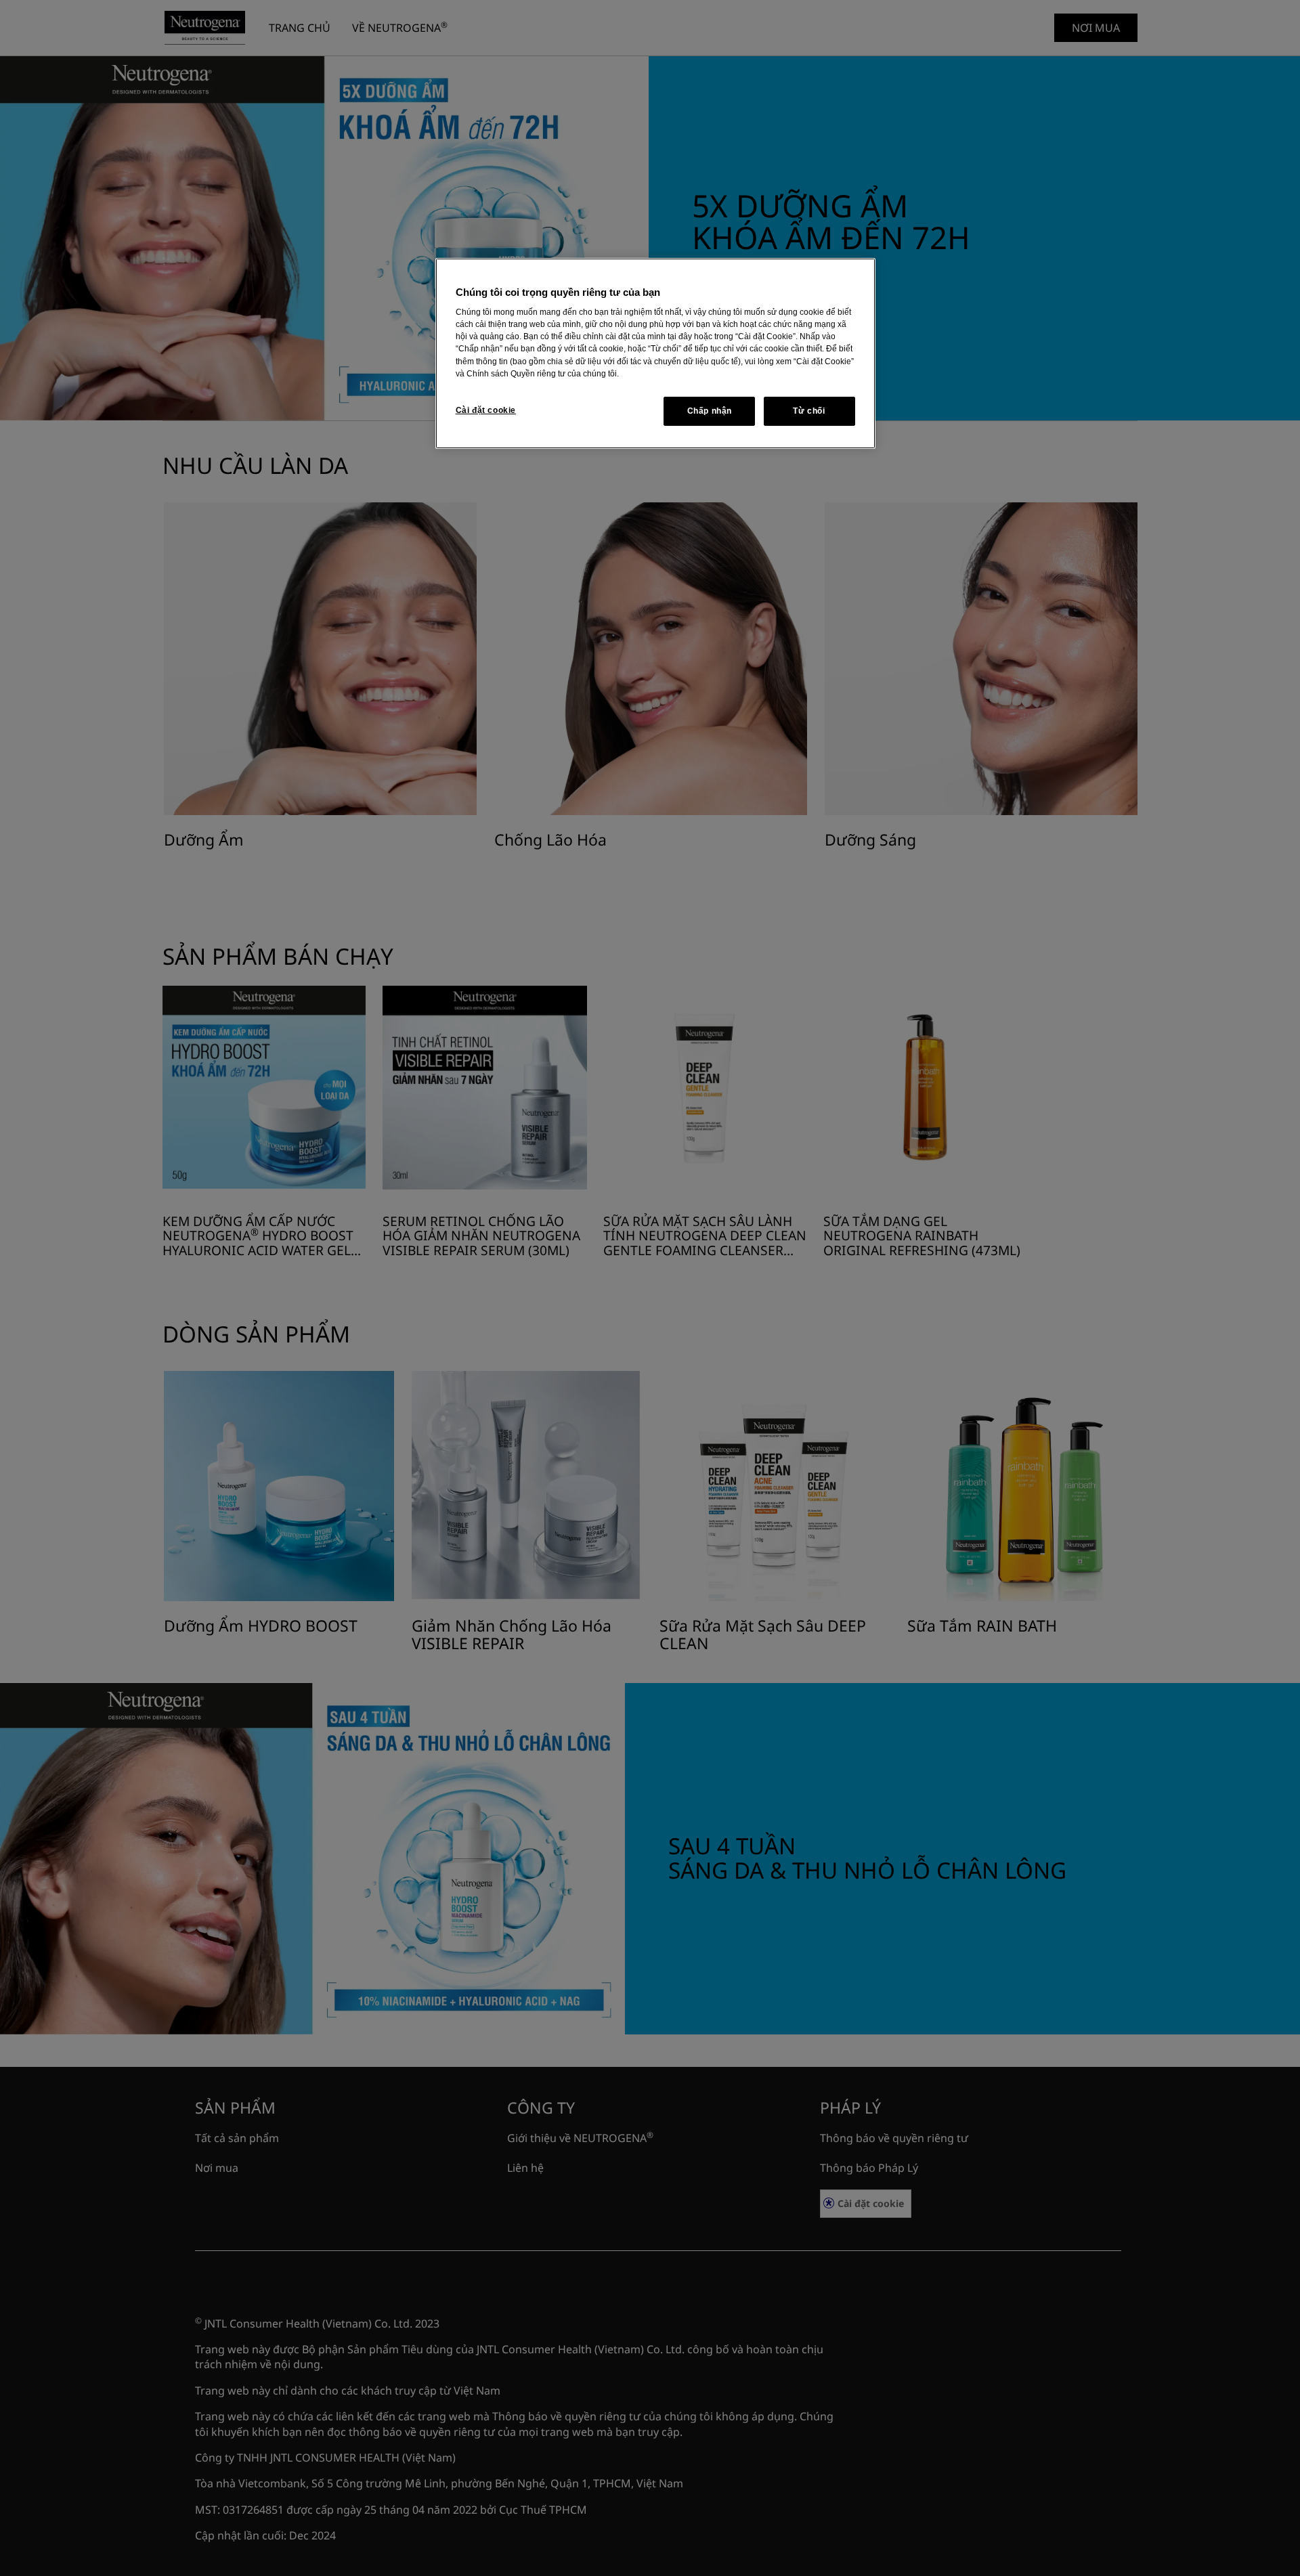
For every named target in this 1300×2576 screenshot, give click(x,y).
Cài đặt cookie (486, 410)
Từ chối (809, 411)
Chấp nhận (710, 411)
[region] (655, 354)
